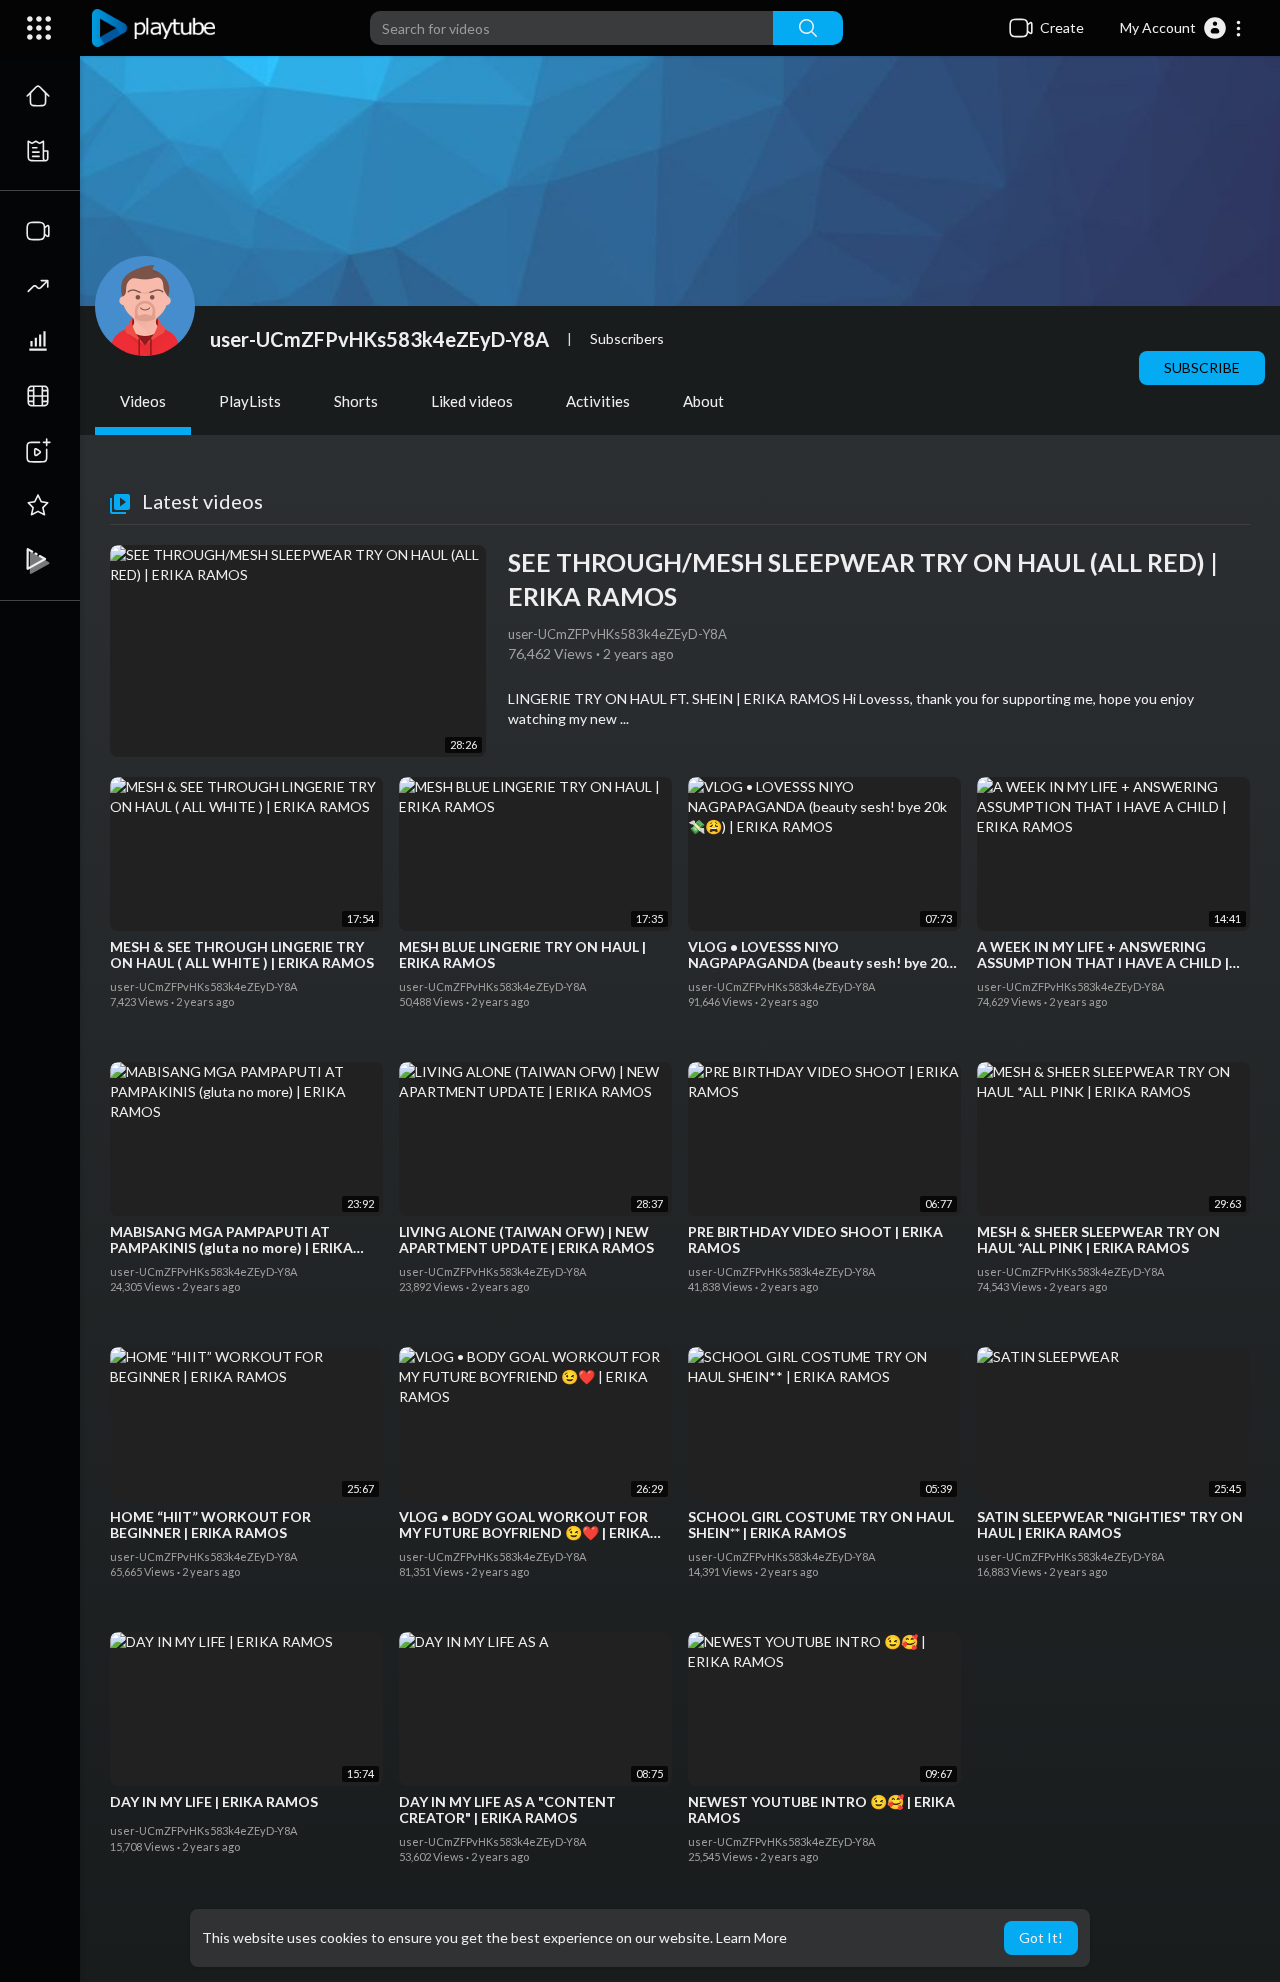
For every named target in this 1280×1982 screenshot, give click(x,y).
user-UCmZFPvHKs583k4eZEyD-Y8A (379, 339)
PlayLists (250, 401)
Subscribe (1202, 367)
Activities (598, 401)
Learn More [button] (751, 1937)
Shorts (356, 401)
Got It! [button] (1041, 1937)
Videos (143, 401)
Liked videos (472, 401)
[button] (1181, 28)
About (703, 401)
